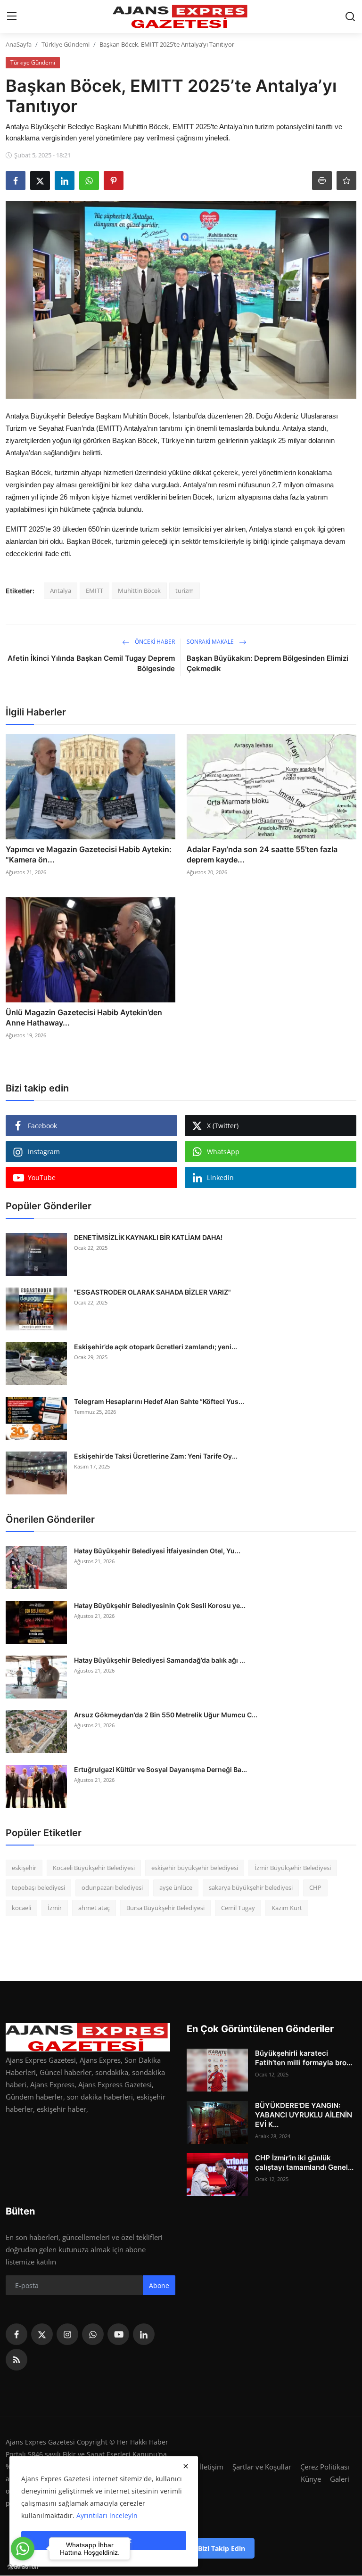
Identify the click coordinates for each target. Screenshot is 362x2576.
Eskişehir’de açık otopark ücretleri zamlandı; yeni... (156, 1347)
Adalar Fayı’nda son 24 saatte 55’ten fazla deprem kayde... (262, 854)
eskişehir (24, 1868)
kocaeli (21, 1908)
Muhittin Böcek (139, 591)
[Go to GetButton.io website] (23, 2567)
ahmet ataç (94, 1908)
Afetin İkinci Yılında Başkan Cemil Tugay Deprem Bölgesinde (91, 663)
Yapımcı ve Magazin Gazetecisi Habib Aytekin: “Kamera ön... (89, 854)
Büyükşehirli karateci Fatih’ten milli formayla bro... (304, 2058)
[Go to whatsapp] (23, 2549)
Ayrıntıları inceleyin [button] (107, 2515)
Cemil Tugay (238, 1908)
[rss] (16, 2360)
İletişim (212, 2467)
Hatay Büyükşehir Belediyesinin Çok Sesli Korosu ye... (160, 1605)
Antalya (61, 591)
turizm (185, 591)
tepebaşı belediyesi (38, 1887)
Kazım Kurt (287, 1908)
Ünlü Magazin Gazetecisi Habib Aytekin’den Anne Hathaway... (84, 1017)
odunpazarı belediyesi (112, 1887)
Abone (159, 2285)
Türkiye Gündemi (66, 44)
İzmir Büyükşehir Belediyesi (293, 1868)
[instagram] (67, 2334)
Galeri (340, 2479)
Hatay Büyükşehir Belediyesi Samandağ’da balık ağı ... (160, 1660)
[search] (350, 16)
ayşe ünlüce (176, 1887)
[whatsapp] (93, 2334)
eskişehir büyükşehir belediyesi (195, 1868)
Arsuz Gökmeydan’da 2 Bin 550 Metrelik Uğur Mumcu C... (166, 1715)
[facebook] (16, 2334)
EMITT (95, 591)
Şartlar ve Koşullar (262, 2467)
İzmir (55, 1908)
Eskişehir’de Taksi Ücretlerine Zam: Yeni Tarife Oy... (156, 1456)
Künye (311, 2479)
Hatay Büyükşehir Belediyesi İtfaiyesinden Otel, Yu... (157, 1551)
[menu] (12, 16)
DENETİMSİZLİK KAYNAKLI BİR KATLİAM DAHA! (148, 1237)
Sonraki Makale (211, 642)
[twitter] (42, 2334)
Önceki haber (154, 642)
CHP (315, 1887)
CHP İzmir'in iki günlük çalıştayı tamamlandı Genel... (304, 2162)
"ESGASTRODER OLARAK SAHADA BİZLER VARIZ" (152, 1292)
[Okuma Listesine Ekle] (346, 180)
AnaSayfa (19, 44)
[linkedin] (144, 2334)
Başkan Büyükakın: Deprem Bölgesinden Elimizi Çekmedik (267, 663)
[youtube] (118, 2334)
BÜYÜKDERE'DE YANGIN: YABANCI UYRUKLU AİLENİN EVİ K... (304, 2115)
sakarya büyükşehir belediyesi (251, 1887)
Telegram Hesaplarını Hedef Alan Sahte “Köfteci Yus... (159, 1401)
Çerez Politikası (325, 2467)
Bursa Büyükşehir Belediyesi (165, 1908)
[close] (186, 2466)
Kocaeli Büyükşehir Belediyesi (94, 1868)
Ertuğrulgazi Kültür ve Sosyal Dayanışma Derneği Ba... (160, 1769)
